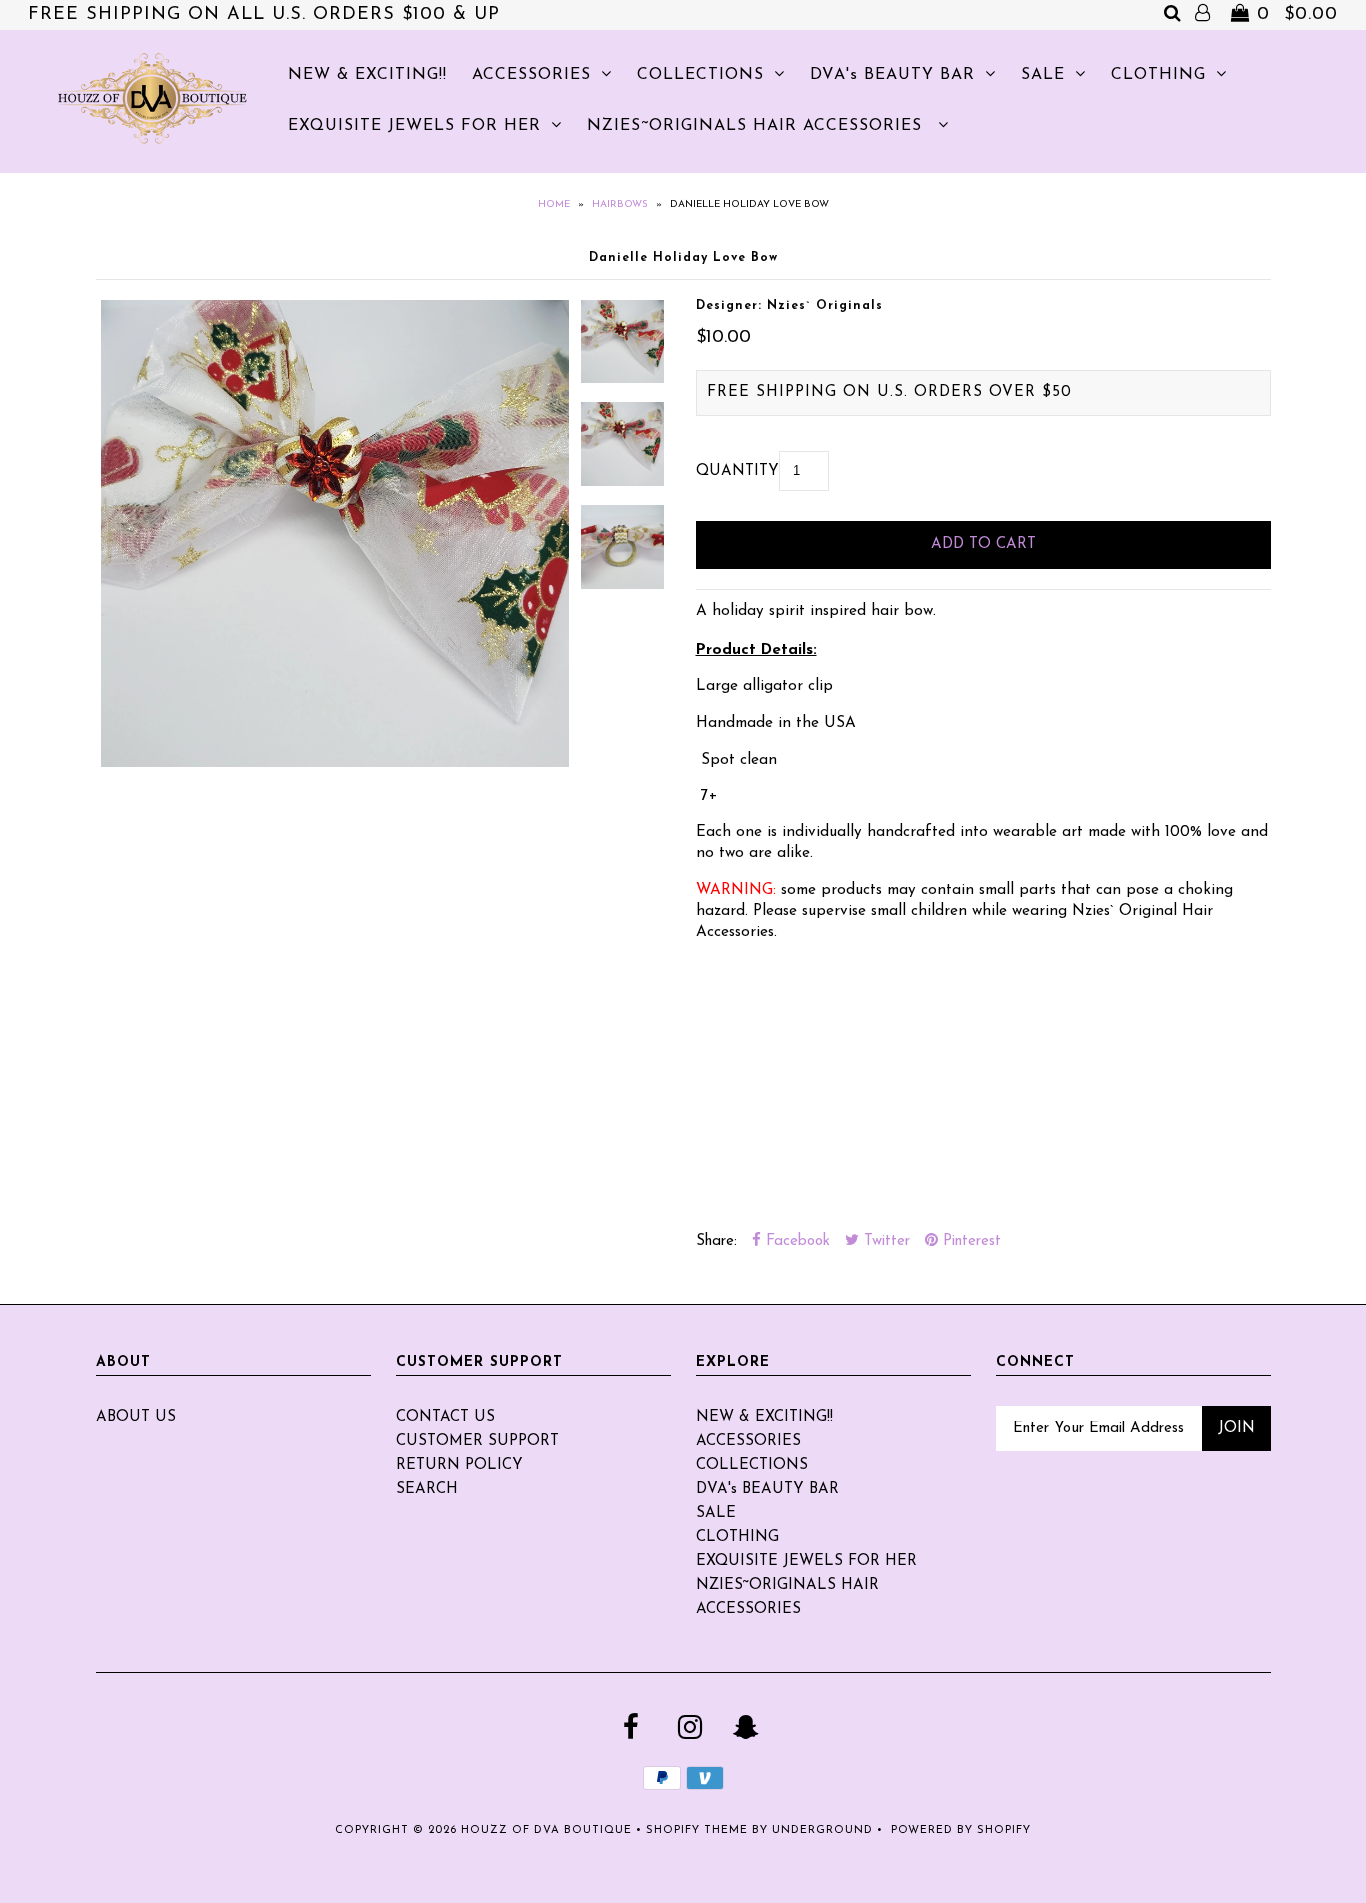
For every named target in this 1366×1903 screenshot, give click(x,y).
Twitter (884, 1241)
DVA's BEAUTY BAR (892, 75)
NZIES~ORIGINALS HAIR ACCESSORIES (757, 126)
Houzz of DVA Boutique (546, 1830)
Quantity (737, 471)
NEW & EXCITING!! (367, 75)
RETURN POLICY (459, 1465)
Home (554, 204)
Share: (716, 1241)
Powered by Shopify (961, 1830)
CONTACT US (445, 1417)
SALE (1043, 75)
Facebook (795, 1241)
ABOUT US (136, 1417)
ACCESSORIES (531, 75)
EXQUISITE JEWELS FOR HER (414, 126)
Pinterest (969, 1241)
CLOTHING (1158, 75)
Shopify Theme (697, 1830)
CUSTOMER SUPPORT (477, 1441)
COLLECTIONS (700, 75)
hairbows (620, 204)
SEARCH (427, 1489)
